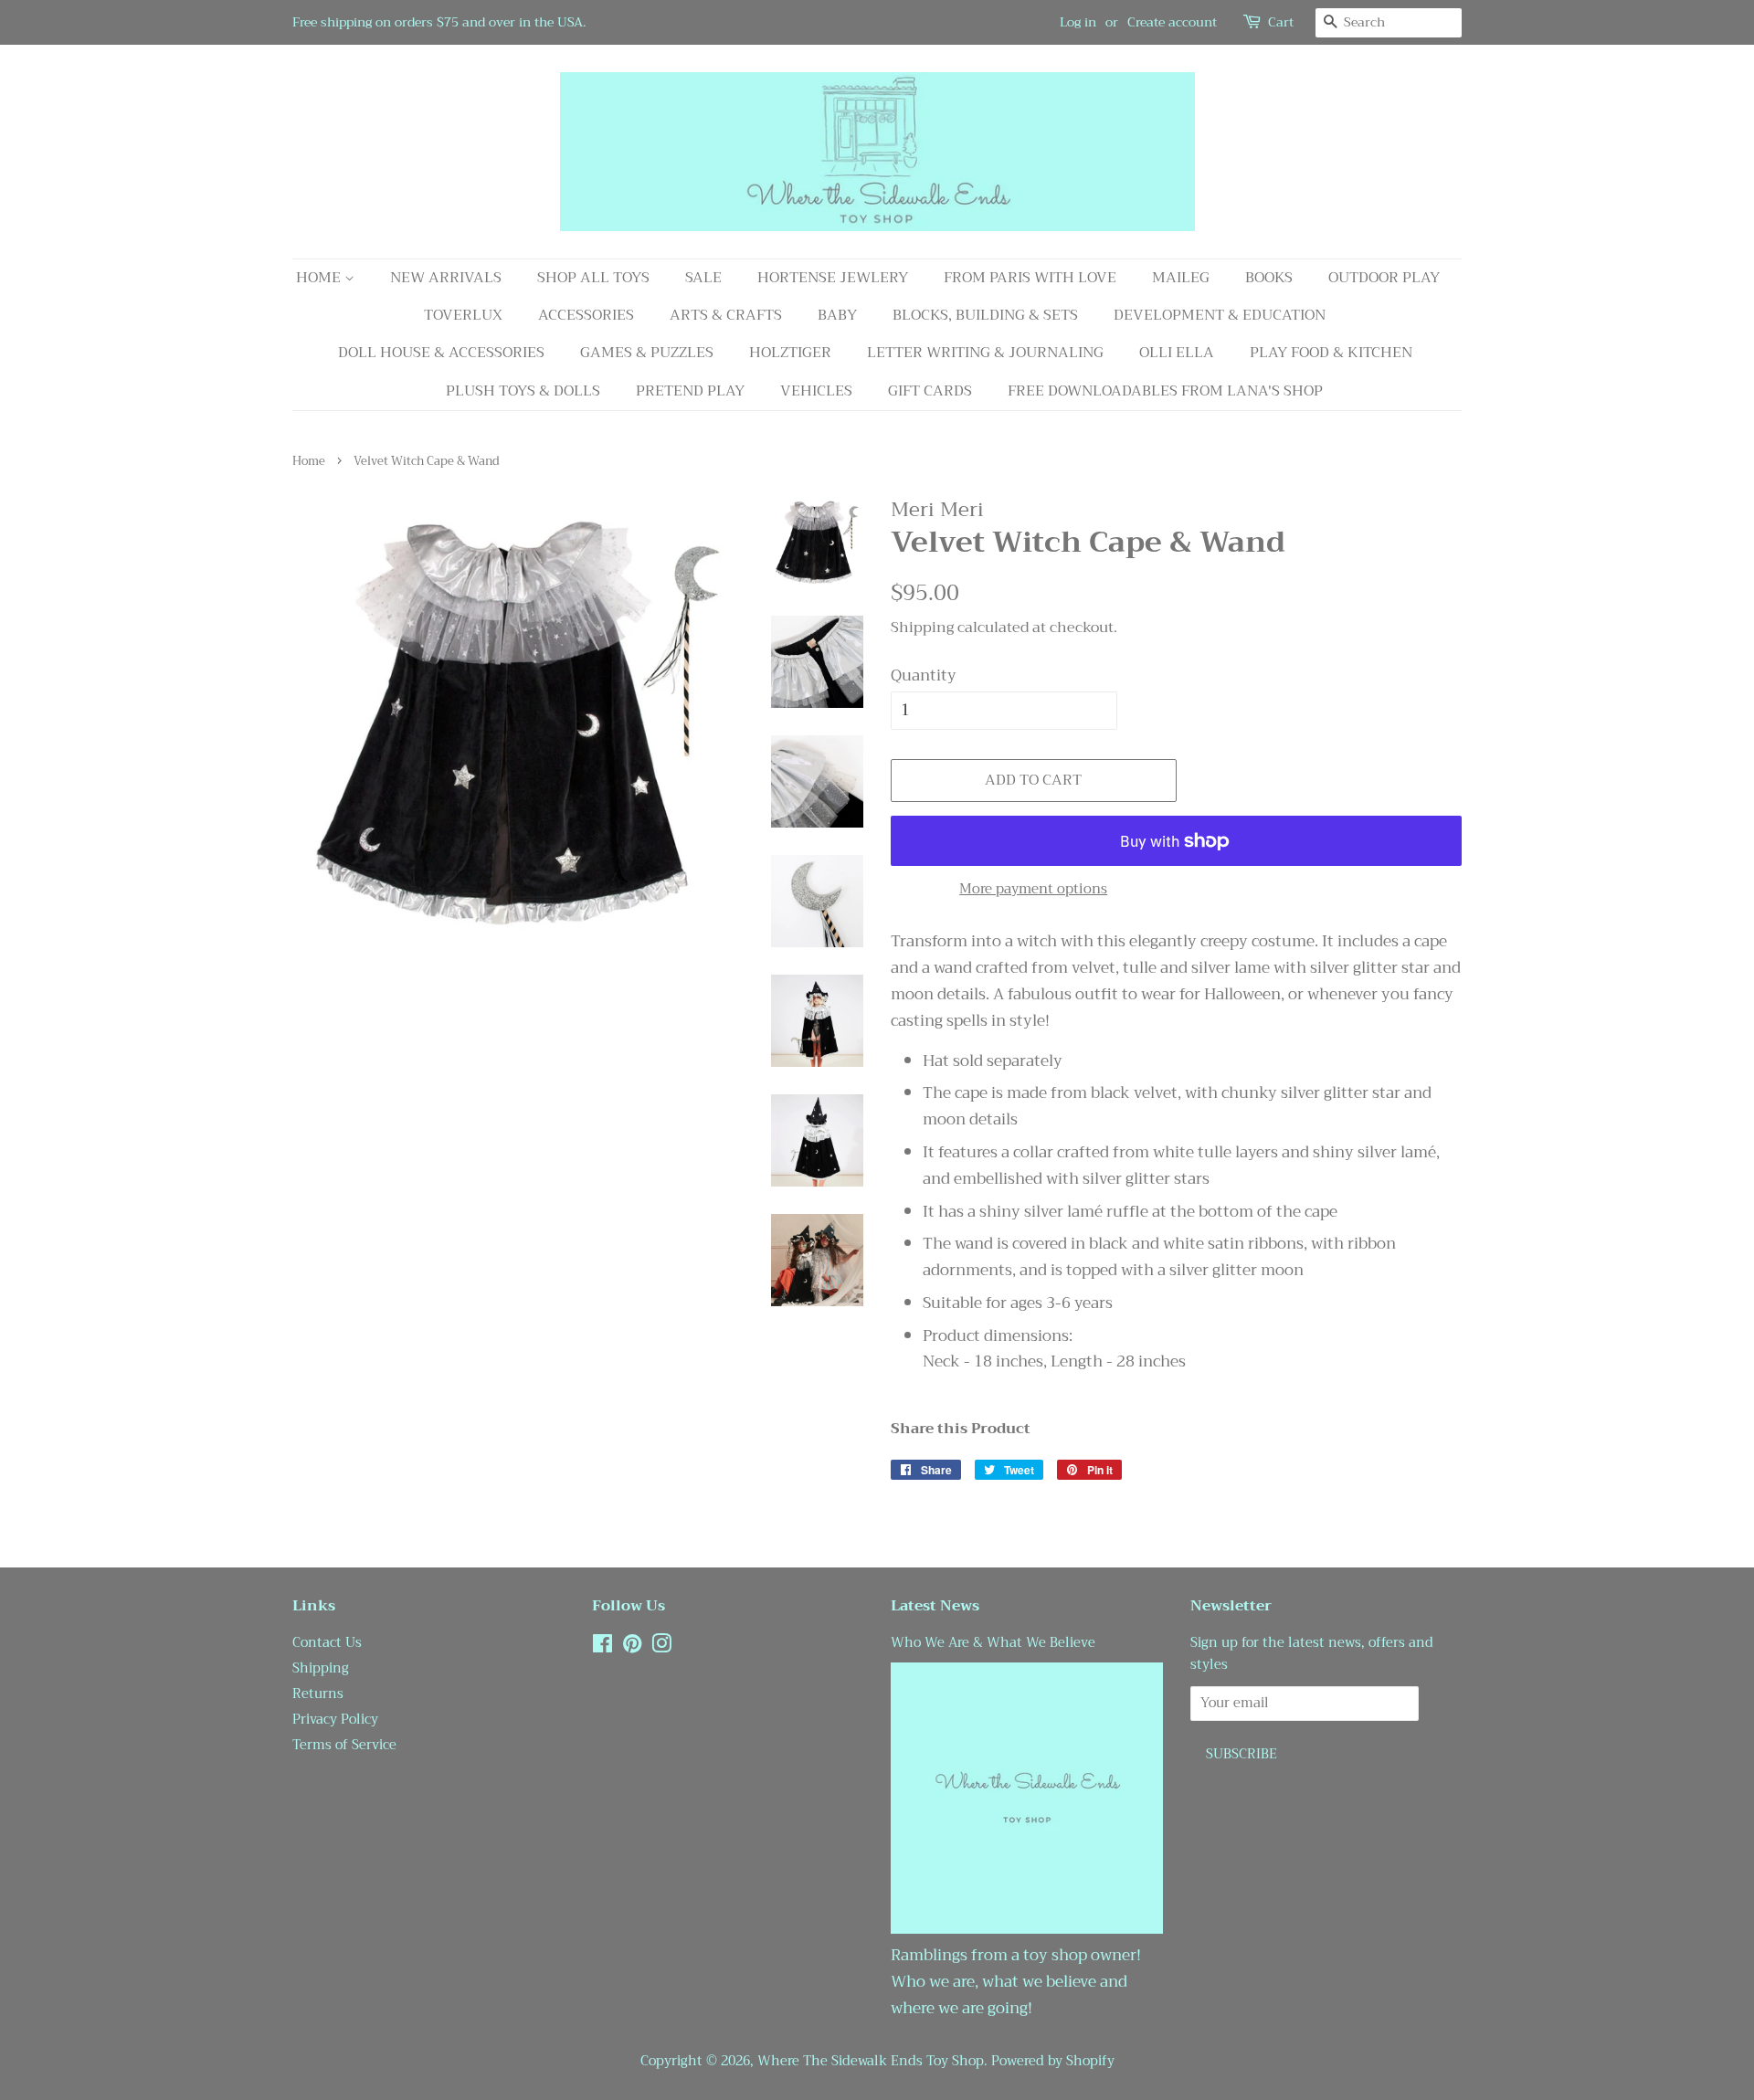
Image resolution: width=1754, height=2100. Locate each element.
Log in (1078, 22)
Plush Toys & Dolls (523, 391)
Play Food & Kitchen (1331, 353)
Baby (837, 315)
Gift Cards (930, 391)
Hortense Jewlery (833, 278)
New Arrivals (446, 278)
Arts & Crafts (726, 315)
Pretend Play (690, 391)
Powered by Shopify (1053, 2061)
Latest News (935, 1606)
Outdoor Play (1384, 278)
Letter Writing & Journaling (985, 353)
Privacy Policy (335, 1720)
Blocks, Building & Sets (985, 315)
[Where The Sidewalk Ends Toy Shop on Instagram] (661, 1647)
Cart (1281, 22)
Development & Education (1220, 315)
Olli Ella (1177, 353)
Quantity (924, 676)
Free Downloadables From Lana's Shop (1165, 391)
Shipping (922, 628)
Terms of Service (344, 1745)
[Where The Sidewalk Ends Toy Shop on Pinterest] (632, 1647)
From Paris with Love (1030, 278)
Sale (703, 278)
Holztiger (790, 353)
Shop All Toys (593, 278)
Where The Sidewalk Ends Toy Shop (871, 2061)
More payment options (1033, 889)
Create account (1172, 22)
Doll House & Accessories (441, 353)
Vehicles (816, 391)
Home (320, 278)
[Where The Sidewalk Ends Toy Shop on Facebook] (602, 1647)
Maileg (1181, 278)
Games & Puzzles (647, 353)
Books (1269, 278)
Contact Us (327, 1643)
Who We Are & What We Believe (993, 1643)
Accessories (586, 315)
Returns (318, 1694)
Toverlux (463, 315)
